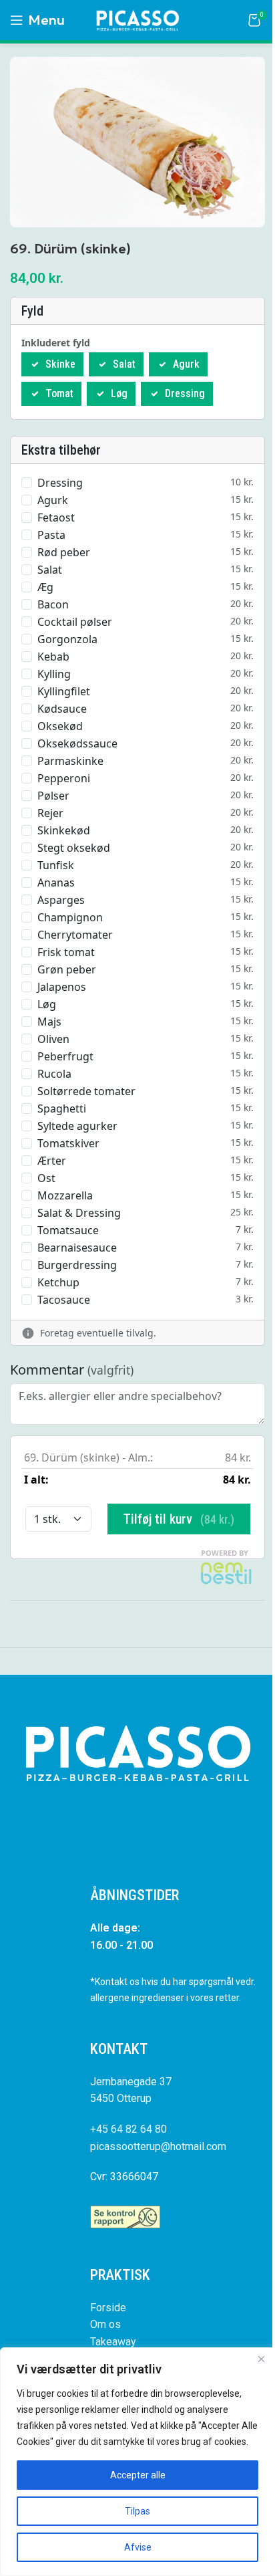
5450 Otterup (121, 2098)
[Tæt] (261, 2359)
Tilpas (137, 2511)
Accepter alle (138, 2475)
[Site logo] (137, 19)
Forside (108, 2308)
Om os (105, 2324)
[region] (137, 2462)
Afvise (138, 2547)
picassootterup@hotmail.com (158, 2146)
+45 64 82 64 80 (128, 2129)
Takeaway (113, 2342)
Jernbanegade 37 (131, 2082)
